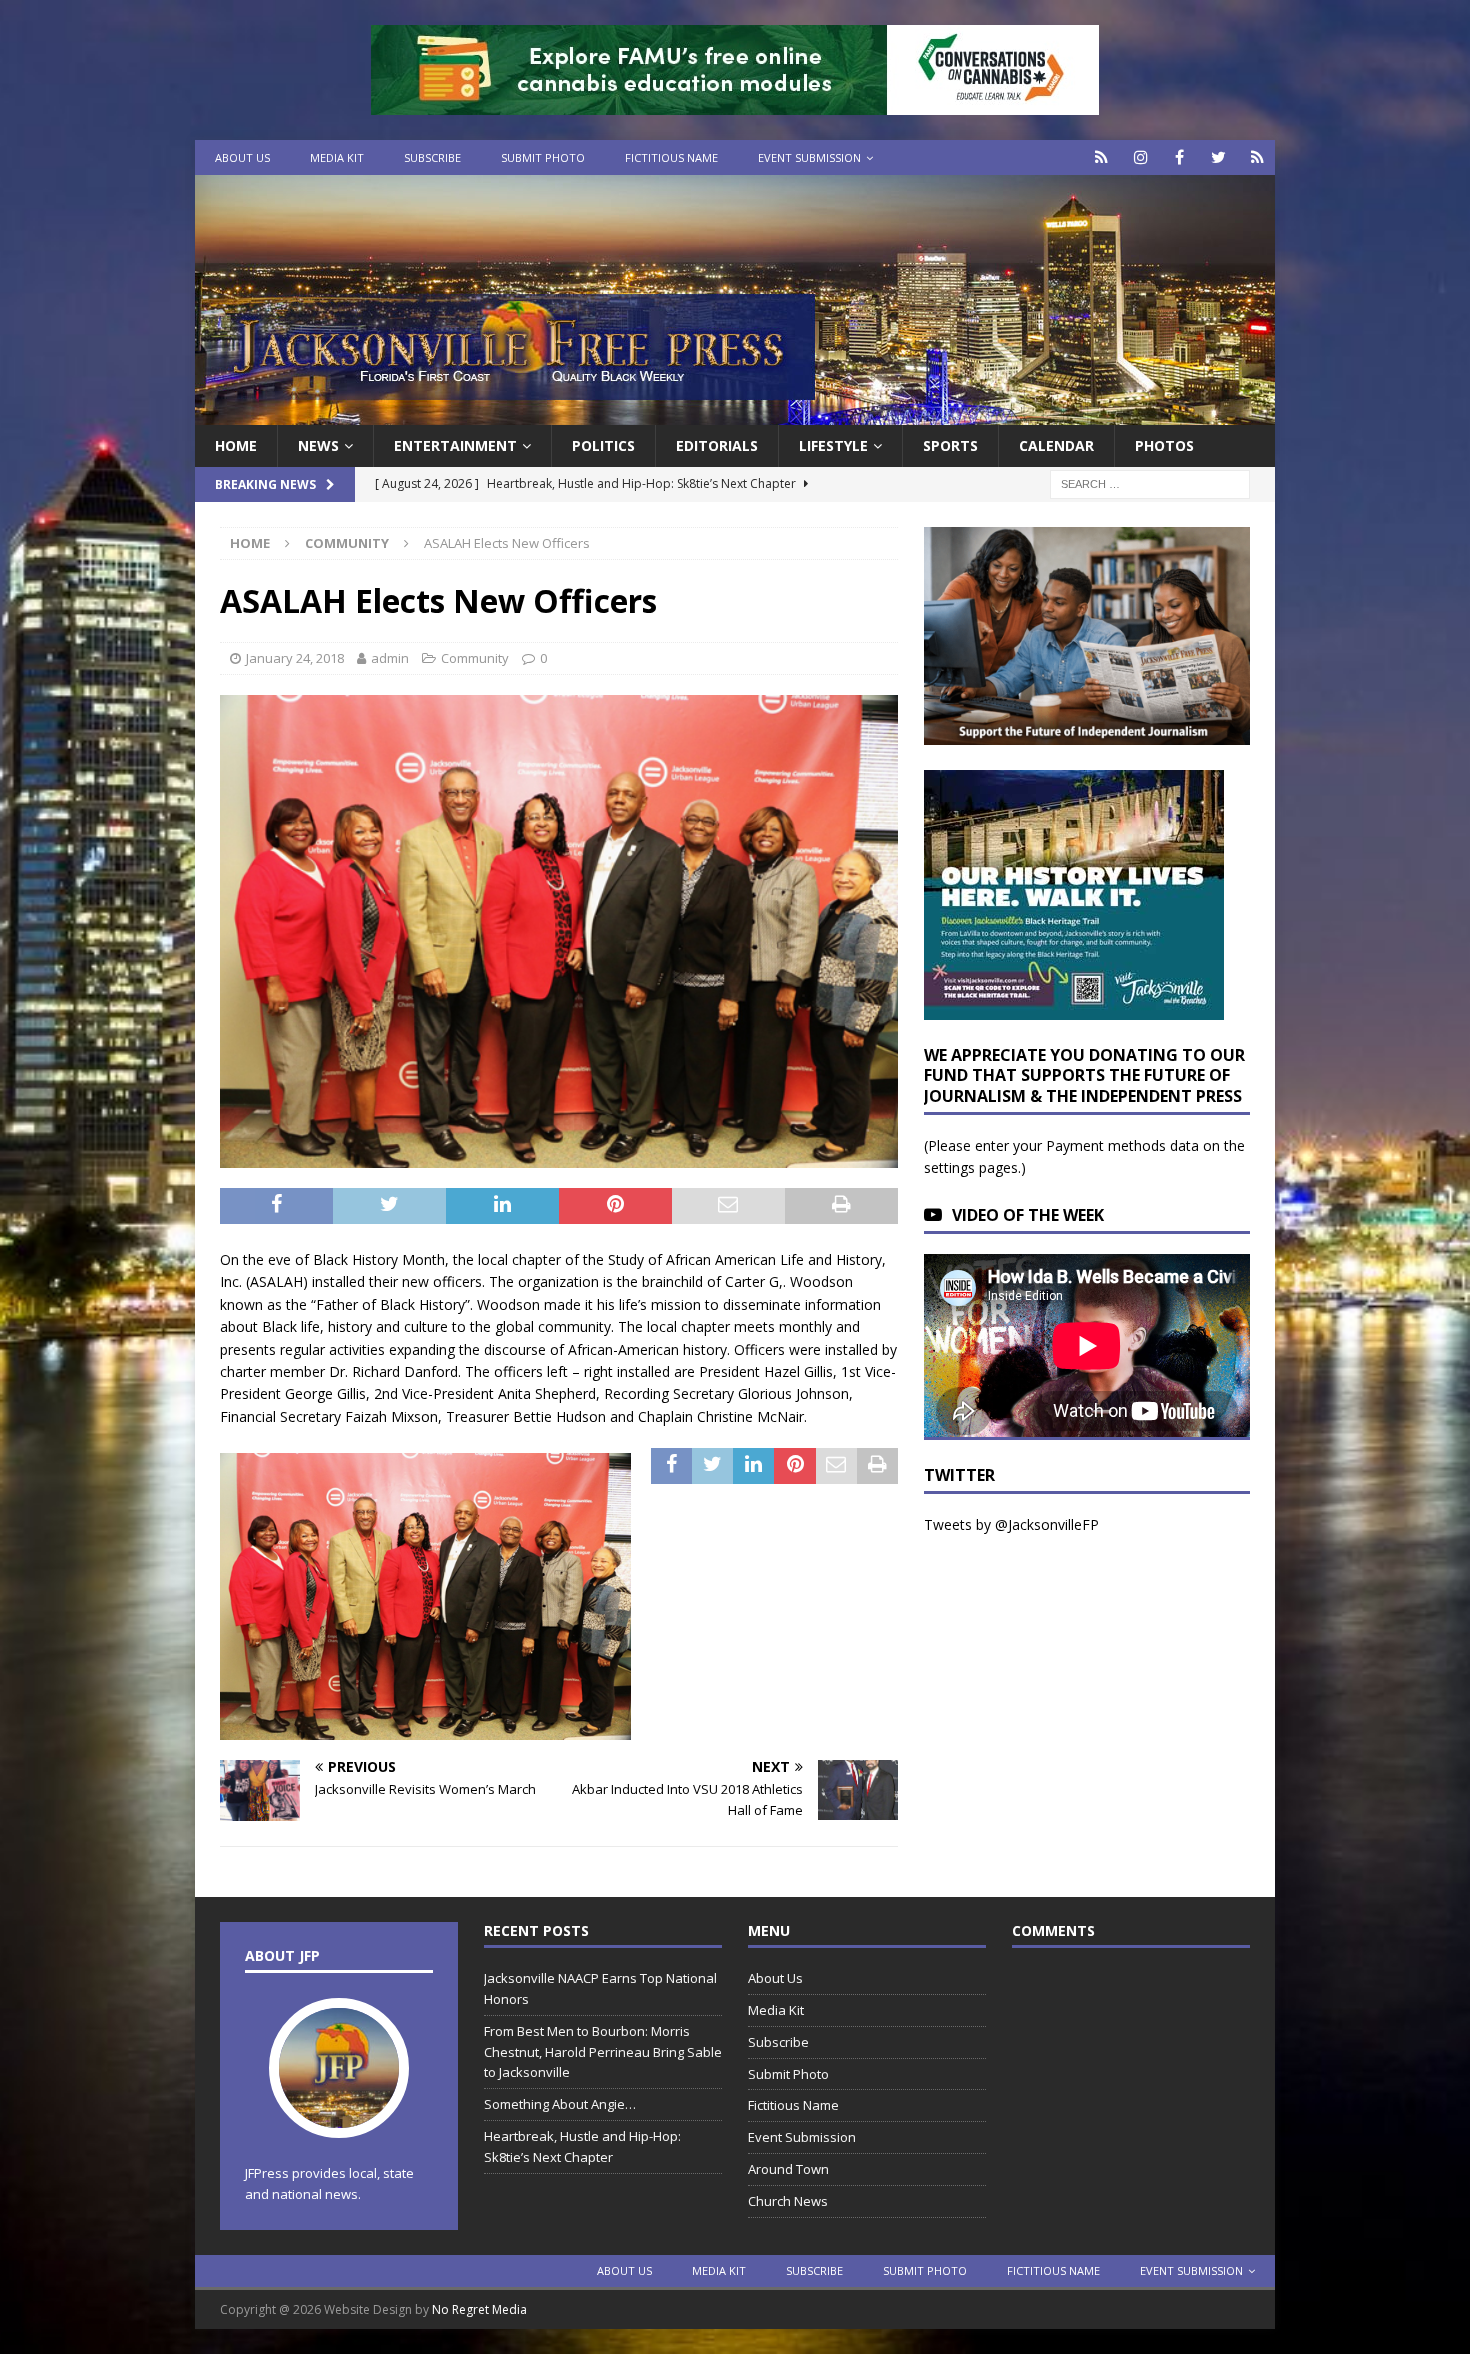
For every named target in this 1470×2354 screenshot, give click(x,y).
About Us (242, 157)
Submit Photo (543, 157)
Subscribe (432, 157)
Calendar (1056, 445)
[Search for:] (1150, 483)
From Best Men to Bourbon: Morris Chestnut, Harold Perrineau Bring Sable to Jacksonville (603, 2052)
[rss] (1257, 157)
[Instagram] (1140, 157)
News (318, 445)
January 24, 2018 (295, 658)
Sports (950, 445)
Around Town (788, 2169)
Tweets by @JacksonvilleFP (1011, 1524)
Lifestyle (833, 445)
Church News (788, 2201)
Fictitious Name (671, 157)
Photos (1164, 445)
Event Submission (809, 157)
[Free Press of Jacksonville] (735, 413)
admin (390, 658)
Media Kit (337, 157)
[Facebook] (1179, 157)
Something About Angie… (560, 2104)
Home (236, 445)
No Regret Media (479, 2309)
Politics (603, 445)
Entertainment (455, 445)
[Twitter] (1218, 157)
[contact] (1101, 157)
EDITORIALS (717, 445)
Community (475, 658)
